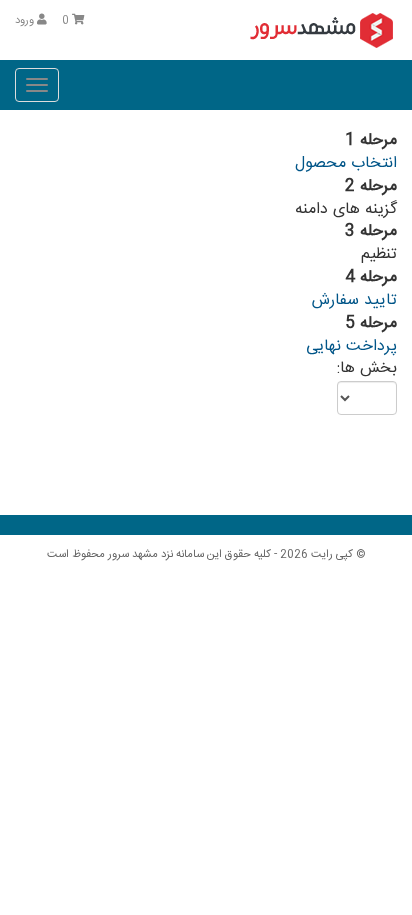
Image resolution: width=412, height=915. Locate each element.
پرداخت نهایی (351, 346)
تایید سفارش (354, 300)
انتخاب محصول (346, 163)
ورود (26, 21)
